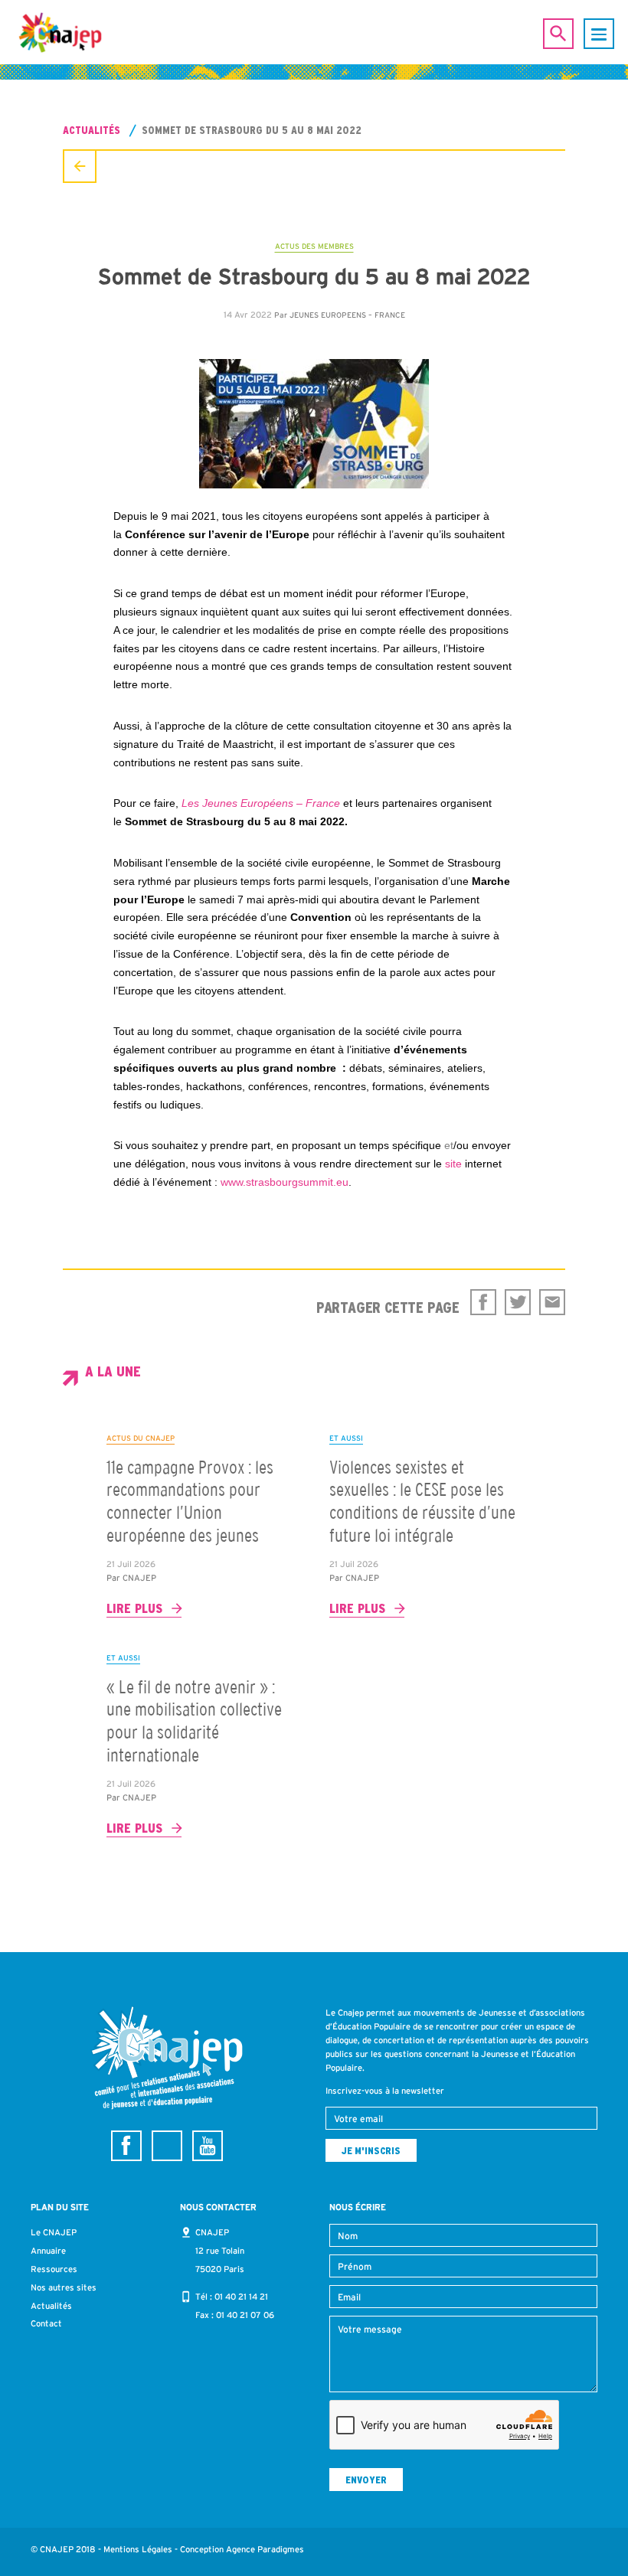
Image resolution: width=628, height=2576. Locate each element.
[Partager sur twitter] (518, 1302)
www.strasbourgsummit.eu (285, 1182)
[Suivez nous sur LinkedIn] (167, 2146)
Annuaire (48, 2251)
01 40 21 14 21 (241, 2297)
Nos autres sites (64, 2287)
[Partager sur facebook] (483, 1302)
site (453, 1164)
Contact (46, 2323)
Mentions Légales (138, 2549)
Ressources (54, 2269)
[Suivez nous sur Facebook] (126, 2146)
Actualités (92, 130)
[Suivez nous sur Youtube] (208, 2146)
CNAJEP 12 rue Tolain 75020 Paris (220, 2251)
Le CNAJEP (54, 2232)
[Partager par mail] (552, 1302)
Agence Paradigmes (265, 2549)
